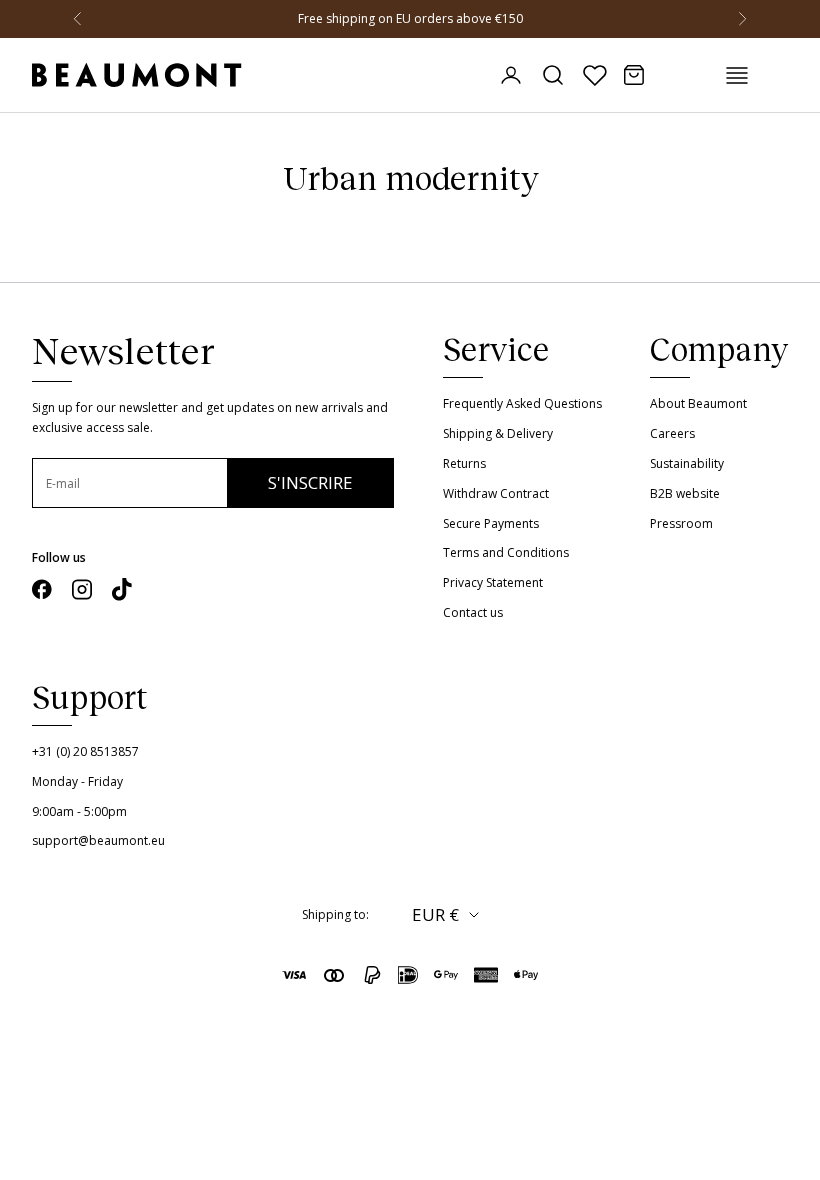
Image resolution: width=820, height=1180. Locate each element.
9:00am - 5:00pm (79, 811)
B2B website (685, 493)
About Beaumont (698, 403)
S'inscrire (310, 482)
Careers (672, 433)
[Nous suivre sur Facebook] (42, 589)
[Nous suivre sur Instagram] (82, 589)
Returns (464, 463)
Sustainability (687, 463)
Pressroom (681, 523)
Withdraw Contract (496, 493)
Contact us (473, 612)
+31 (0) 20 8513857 (85, 751)
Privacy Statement (493, 582)
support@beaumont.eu (98, 840)
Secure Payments (491, 523)
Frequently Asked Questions (522, 403)
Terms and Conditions (506, 552)
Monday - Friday (77, 781)
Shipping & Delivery (498, 433)
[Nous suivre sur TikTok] (122, 589)
